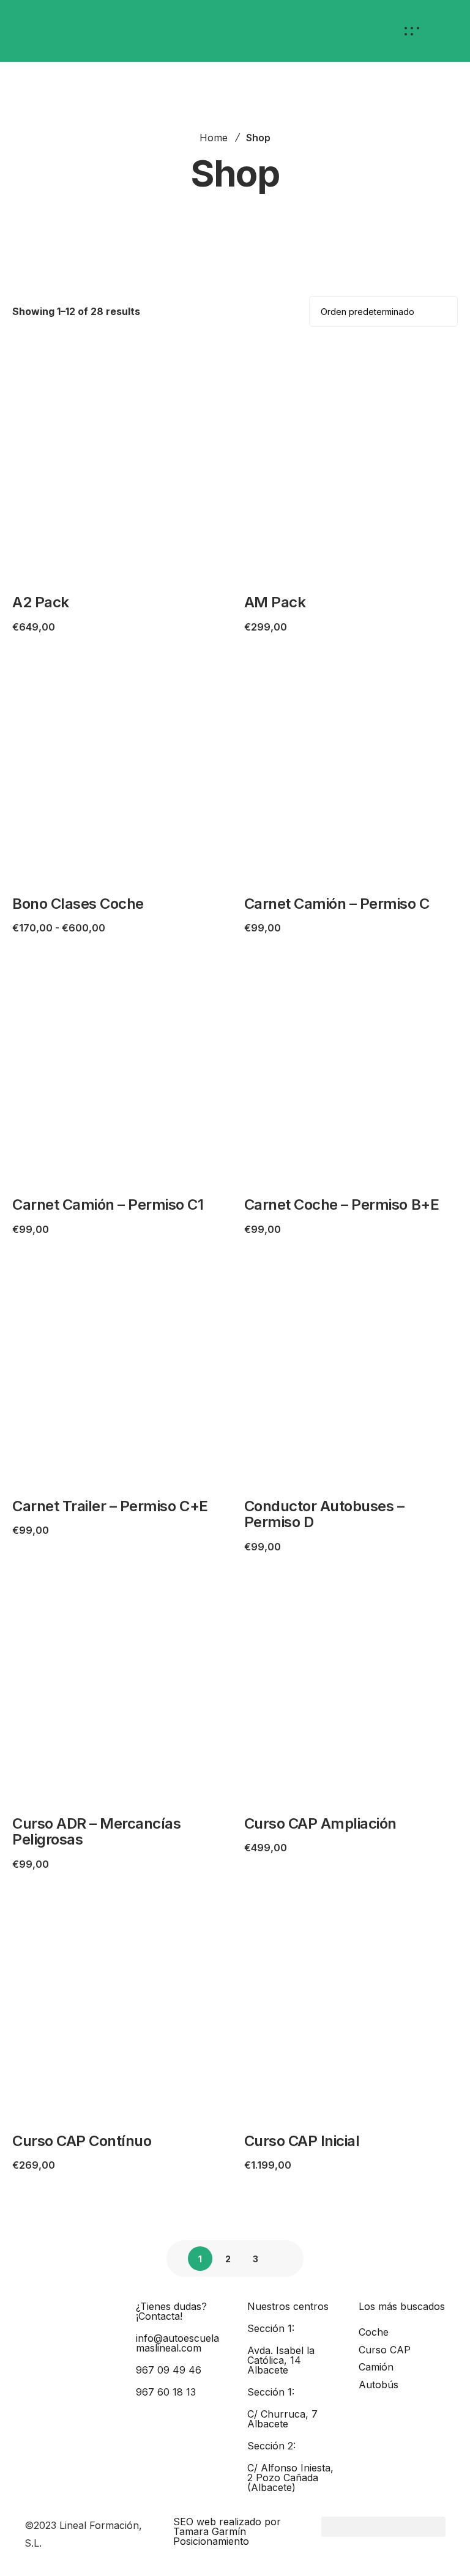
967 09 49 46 (169, 2370)
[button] (383, 2527)
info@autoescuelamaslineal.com (177, 2343)
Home (214, 138)
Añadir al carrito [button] (80, 565)
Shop (258, 138)
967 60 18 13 (166, 2392)
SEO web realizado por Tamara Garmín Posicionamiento (227, 2531)
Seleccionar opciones (93, 866)
